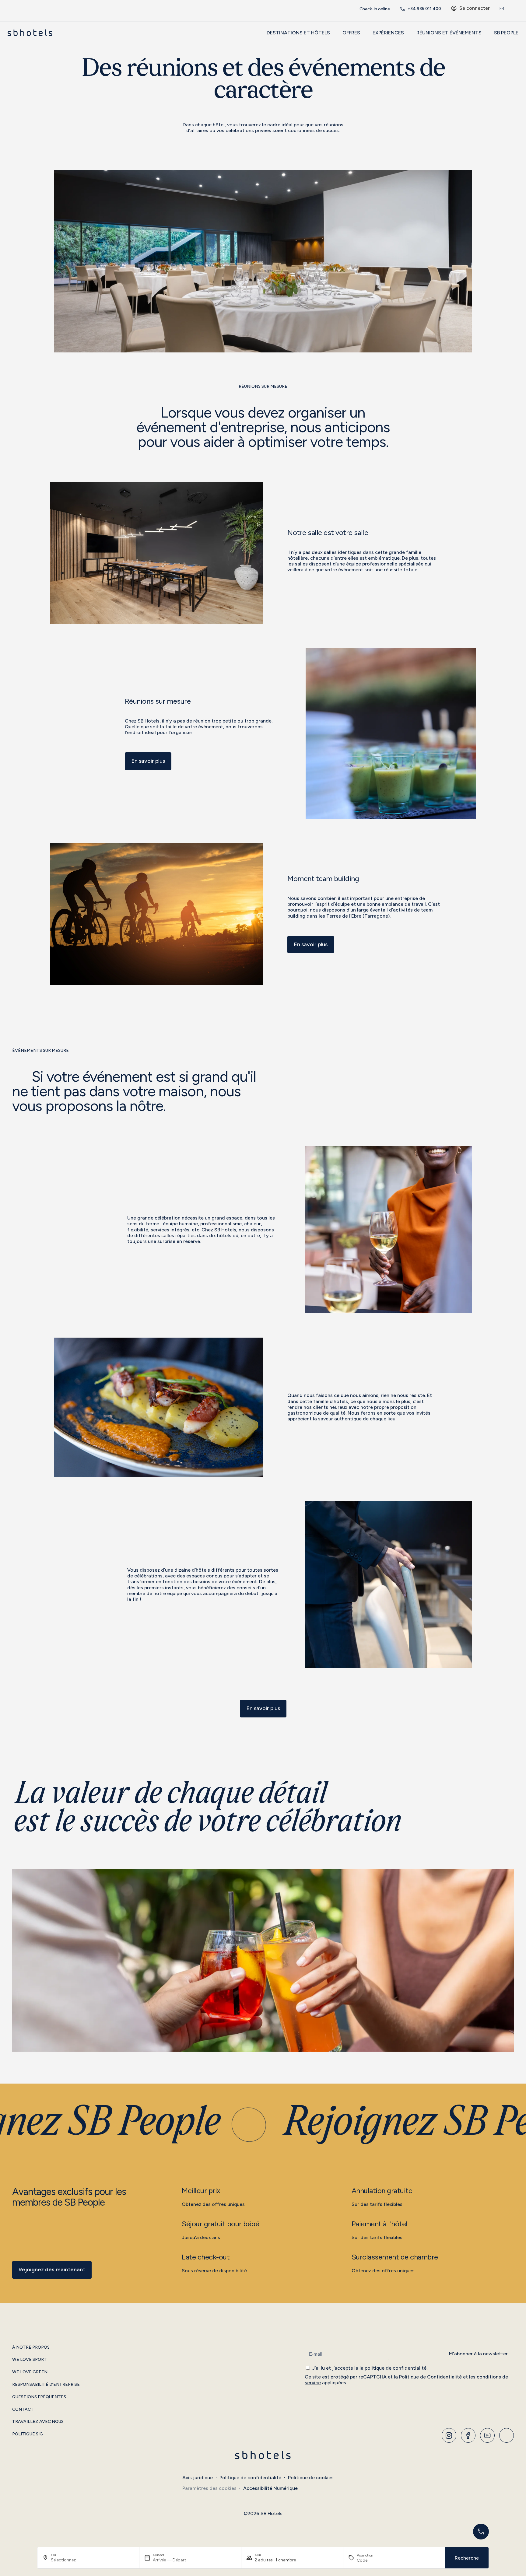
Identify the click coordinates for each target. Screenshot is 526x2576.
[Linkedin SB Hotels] (507, 2435)
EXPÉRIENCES (388, 33)
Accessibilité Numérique (270, 2488)
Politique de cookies (311, 2478)
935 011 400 (424, 9)
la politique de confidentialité (393, 2368)
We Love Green (30, 2372)
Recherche (467, 2558)
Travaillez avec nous (38, 2422)
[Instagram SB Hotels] (449, 2435)
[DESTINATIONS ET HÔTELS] (333, 33)
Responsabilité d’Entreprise (46, 2385)
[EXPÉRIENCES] (407, 33)
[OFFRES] (363, 33)
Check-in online (375, 9)
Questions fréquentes (39, 2397)
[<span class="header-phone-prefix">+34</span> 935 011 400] (402, 9)
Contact (23, 2410)
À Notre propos (31, 2347)
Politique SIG (28, 2434)
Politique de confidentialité (250, 2478)
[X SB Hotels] (487, 2435)
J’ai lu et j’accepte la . (370, 2368)
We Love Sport (30, 2360)
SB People (506, 33)
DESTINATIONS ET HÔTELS (298, 33)
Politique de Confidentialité (430, 2377)
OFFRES (351, 33)
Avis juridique (198, 2478)
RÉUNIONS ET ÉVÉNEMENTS (449, 33)
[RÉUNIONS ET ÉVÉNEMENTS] (485, 33)
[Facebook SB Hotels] (468, 2435)
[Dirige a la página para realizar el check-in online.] (354, 9)
